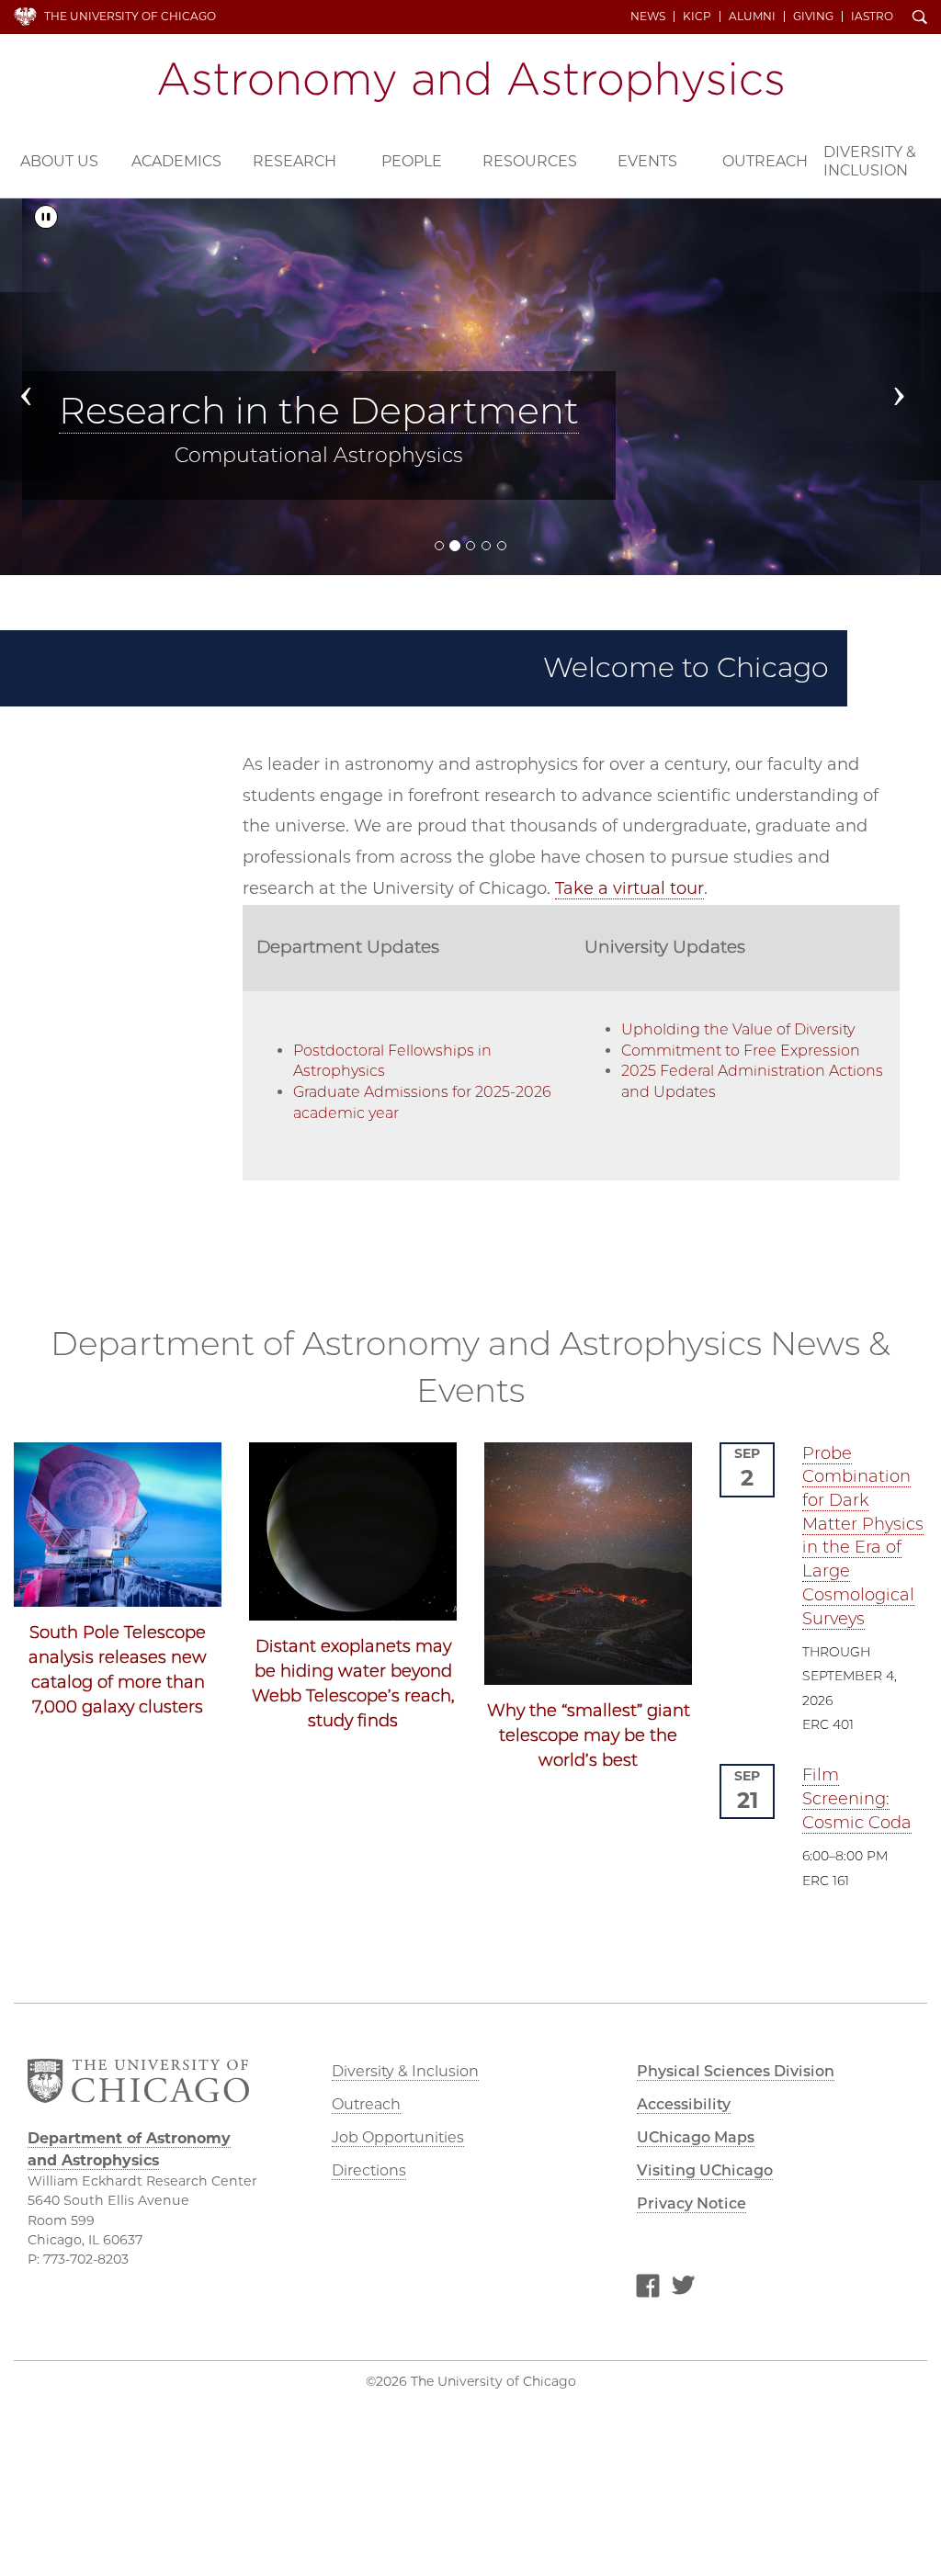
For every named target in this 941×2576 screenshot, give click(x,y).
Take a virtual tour (629, 888)
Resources (530, 161)
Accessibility (684, 2104)
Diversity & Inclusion (870, 161)
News (648, 17)
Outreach (765, 161)
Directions (369, 2170)
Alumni (752, 17)
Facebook (648, 2288)
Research (295, 161)
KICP (697, 17)
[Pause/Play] (46, 217)
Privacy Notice (692, 2203)
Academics (176, 161)
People (412, 161)
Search (920, 18)
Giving (813, 17)
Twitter (683, 2288)
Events (647, 161)
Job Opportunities (398, 2137)
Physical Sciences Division (736, 2071)
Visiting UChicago (705, 2170)
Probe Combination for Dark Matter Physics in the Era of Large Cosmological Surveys (863, 1536)
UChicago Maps (696, 2137)
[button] (38, 386)
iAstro (872, 17)
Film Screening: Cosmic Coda (857, 1798)
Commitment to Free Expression (741, 1051)
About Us (59, 161)
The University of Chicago (130, 16)
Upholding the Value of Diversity (738, 1029)
